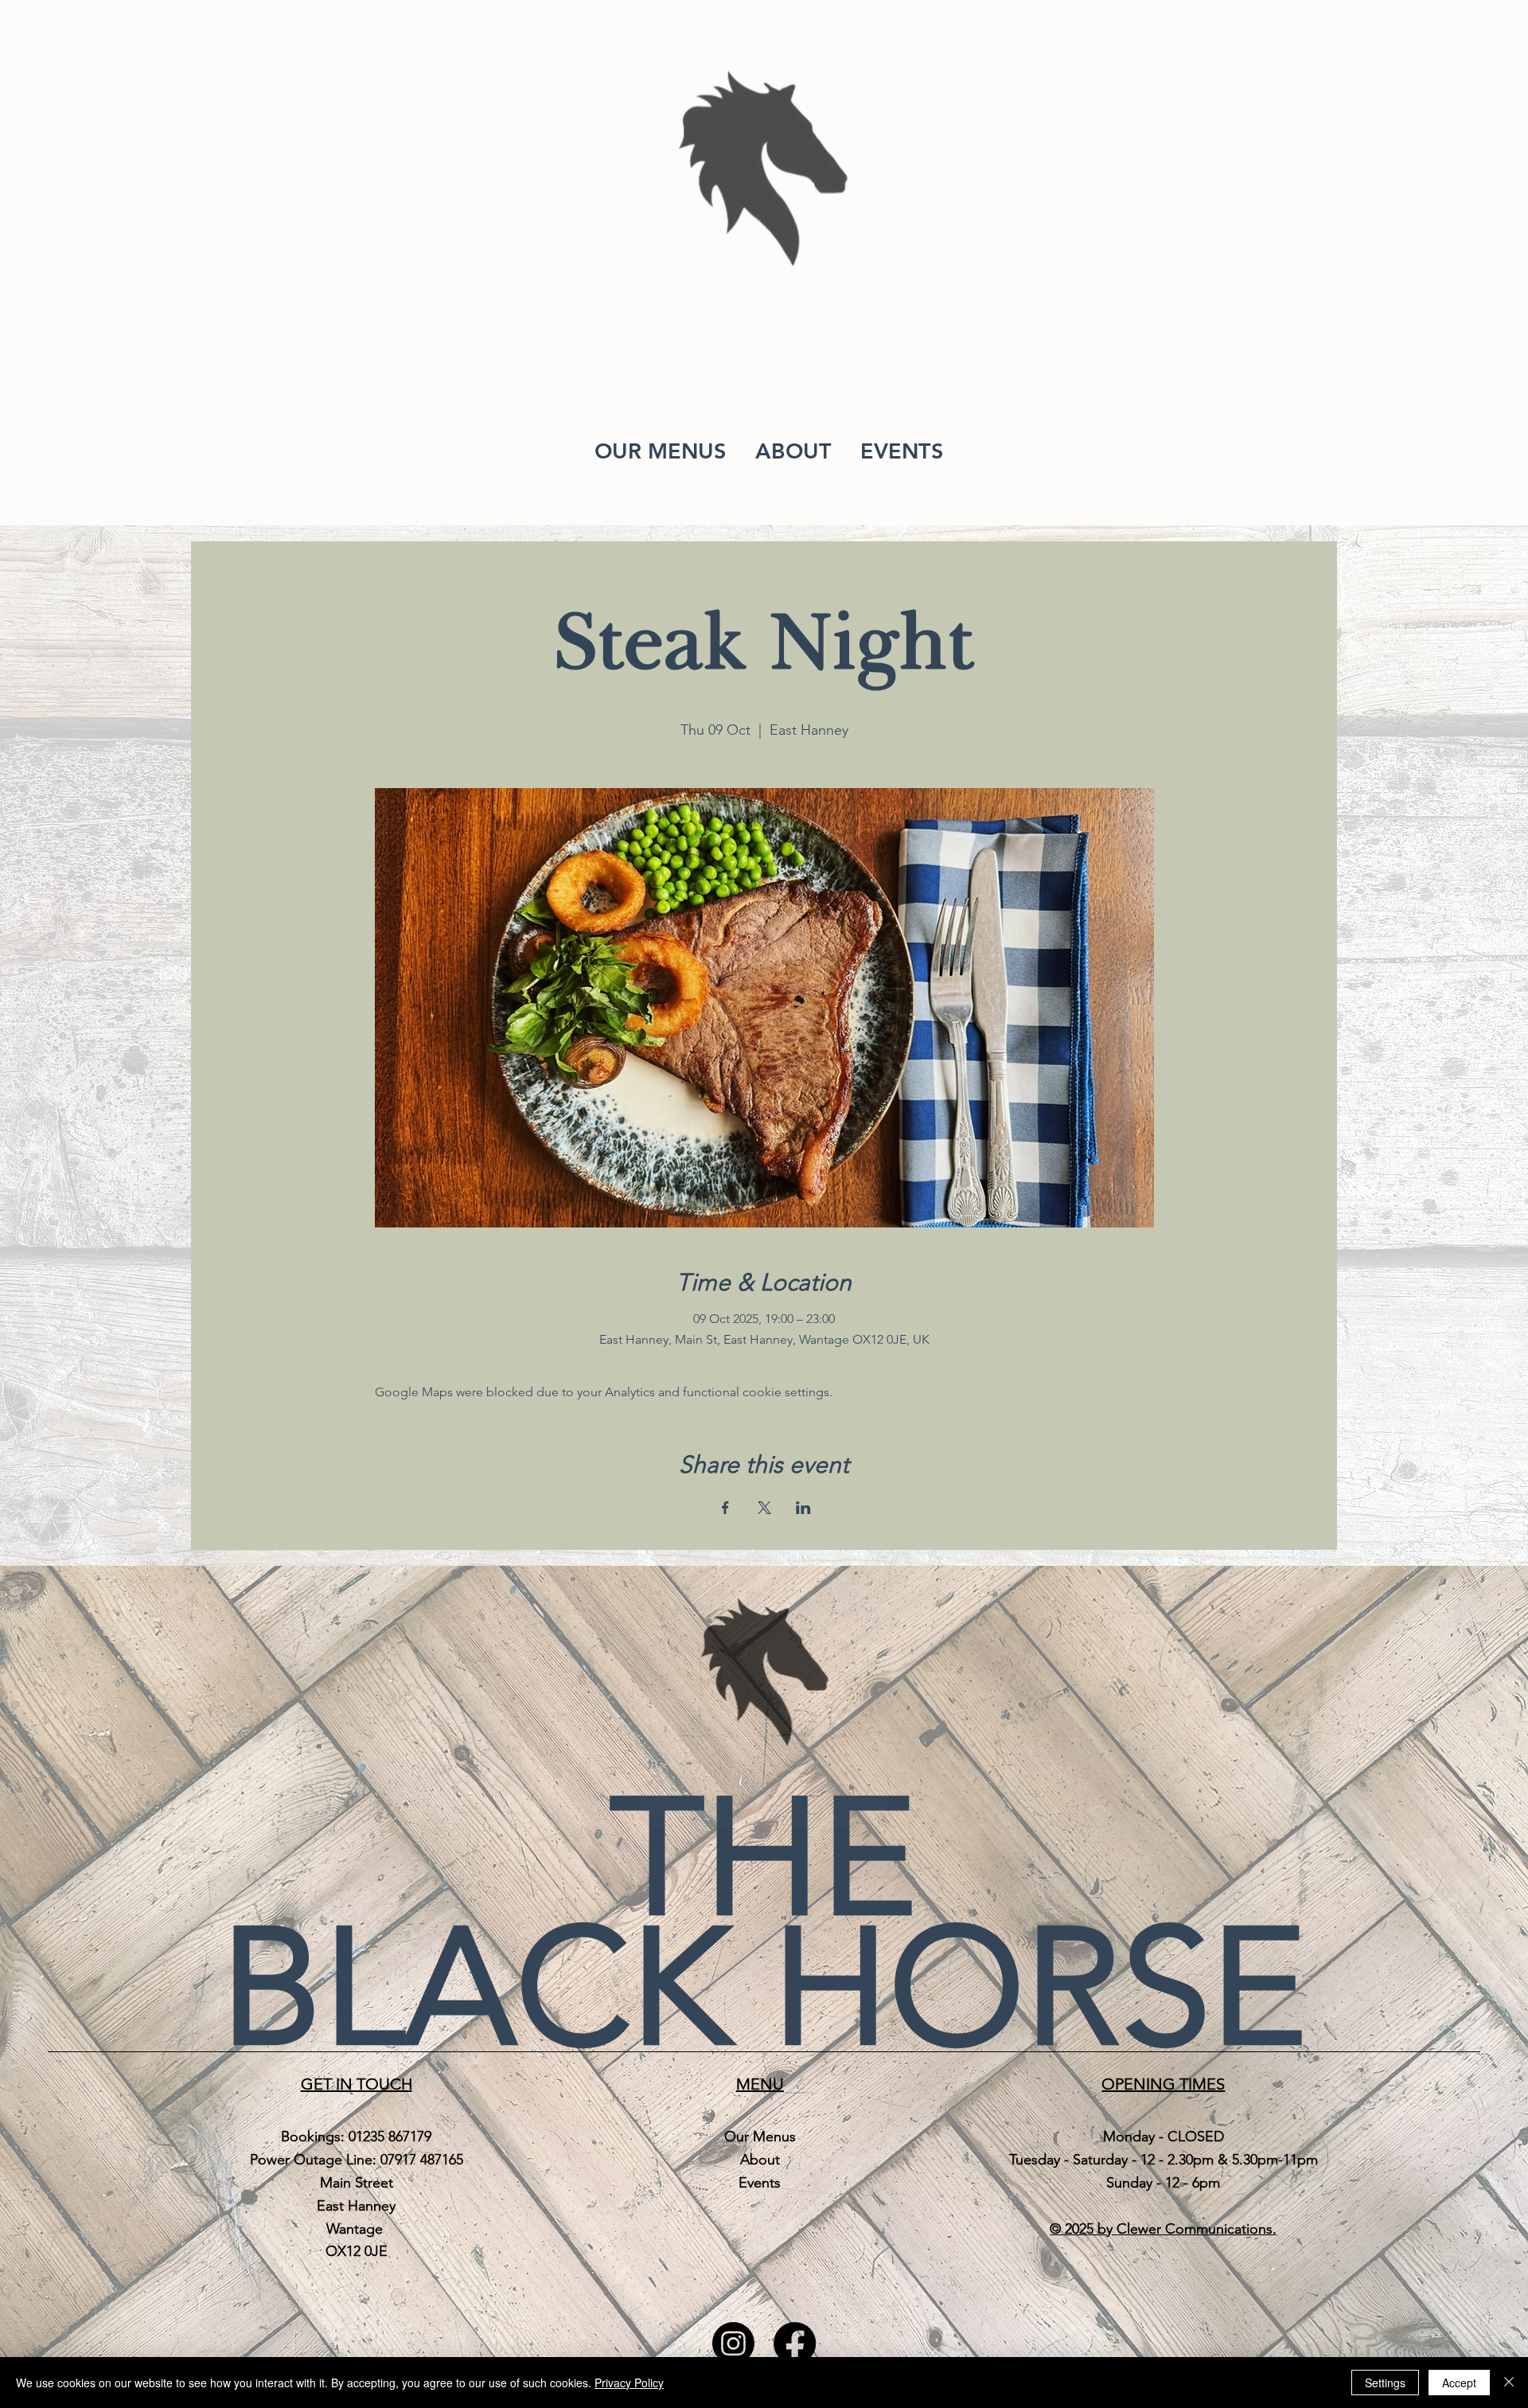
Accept (1459, 2383)
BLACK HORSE (764, 1987)
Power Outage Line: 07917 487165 (357, 2160)
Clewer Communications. (1197, 2229)
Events (760, 2183)
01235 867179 (390, 2137)
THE (764, 1858)
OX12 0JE (357, 2251)
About (760, 2160)
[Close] (1509, 2383)
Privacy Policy (629, 2383)
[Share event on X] (764, 1508)
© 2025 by (1083, 2229)
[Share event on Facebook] (725, 1508)
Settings (1385, 2383)
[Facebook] (795, 2343)
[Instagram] (733, 2343)
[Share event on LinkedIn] (803, 1508)
